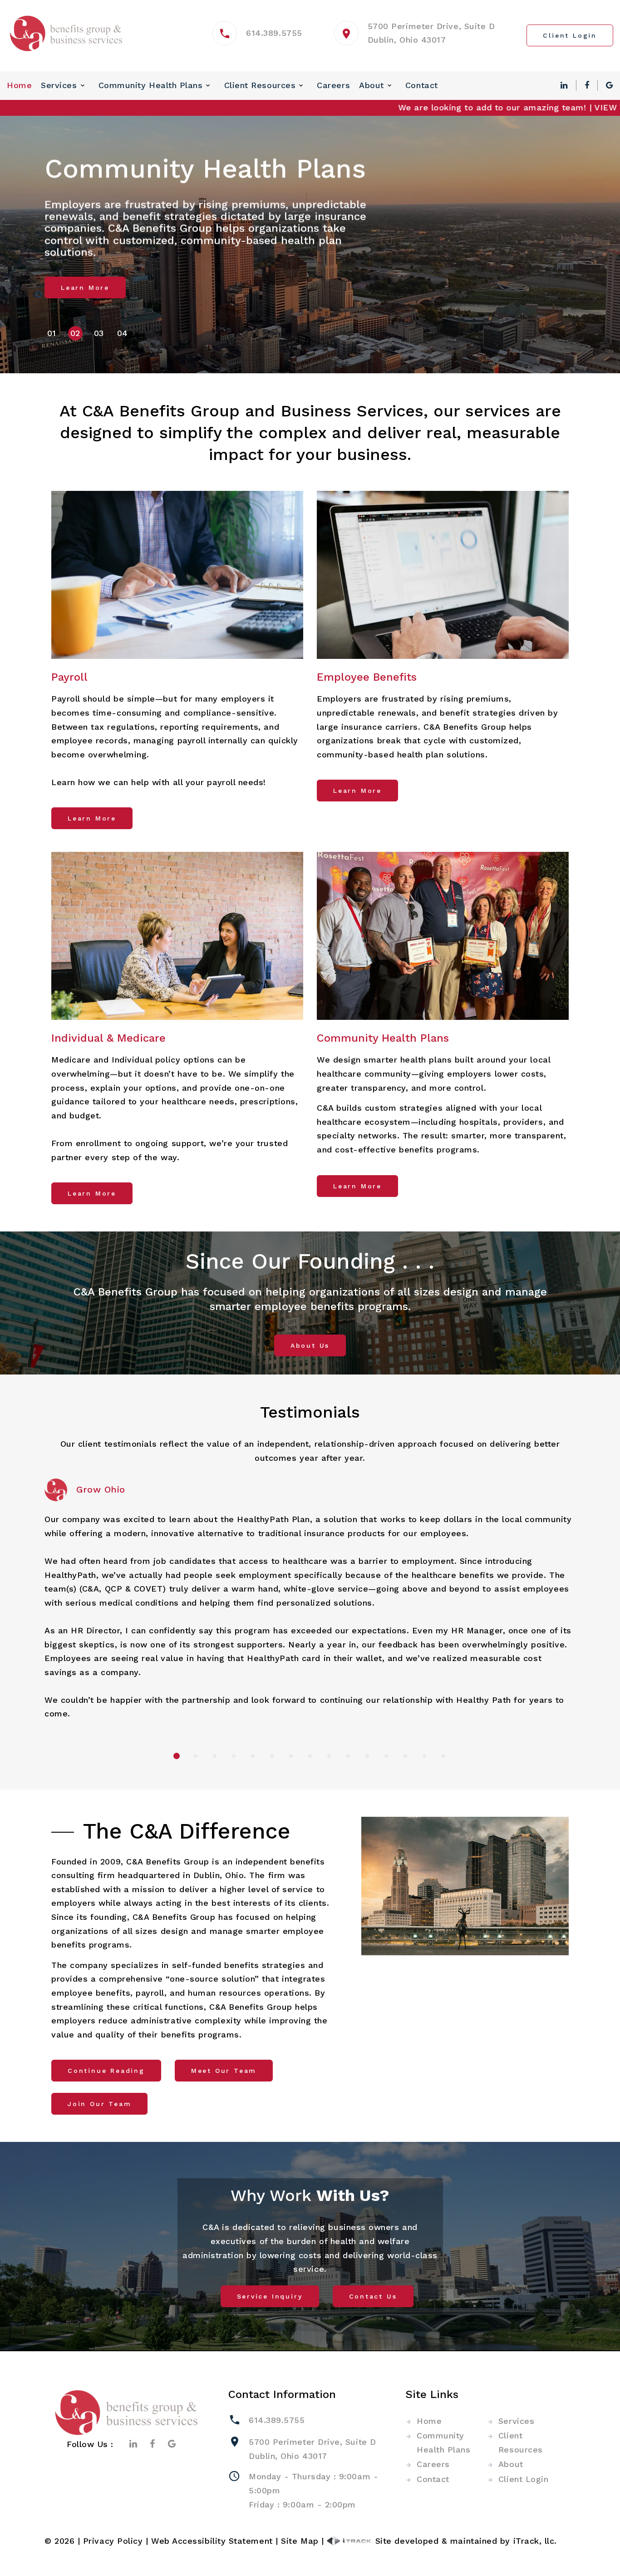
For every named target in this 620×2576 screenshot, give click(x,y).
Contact (422, 85)
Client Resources (260, 85)
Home (19, 85)
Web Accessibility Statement (212, 2541)
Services (59, 85)
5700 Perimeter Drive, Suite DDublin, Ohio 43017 (312, 2449)
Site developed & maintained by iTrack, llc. (465, 2541)
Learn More (85, 287)
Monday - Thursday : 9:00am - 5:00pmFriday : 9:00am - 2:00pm (313, 2490)
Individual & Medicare (108, 1038)
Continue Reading (106, 2071)
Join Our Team (99, 2104)
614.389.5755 (274, 33)
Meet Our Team (224, 2071)
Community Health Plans (151, 85)
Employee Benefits (367, 677)
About (372, 85)
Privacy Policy (113, 2541)
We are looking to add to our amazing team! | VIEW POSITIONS (461, 107)
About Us (310, 1345)
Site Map (300, 2541)
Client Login (523, 2479)
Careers (333, 85)
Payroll (69, 677)
